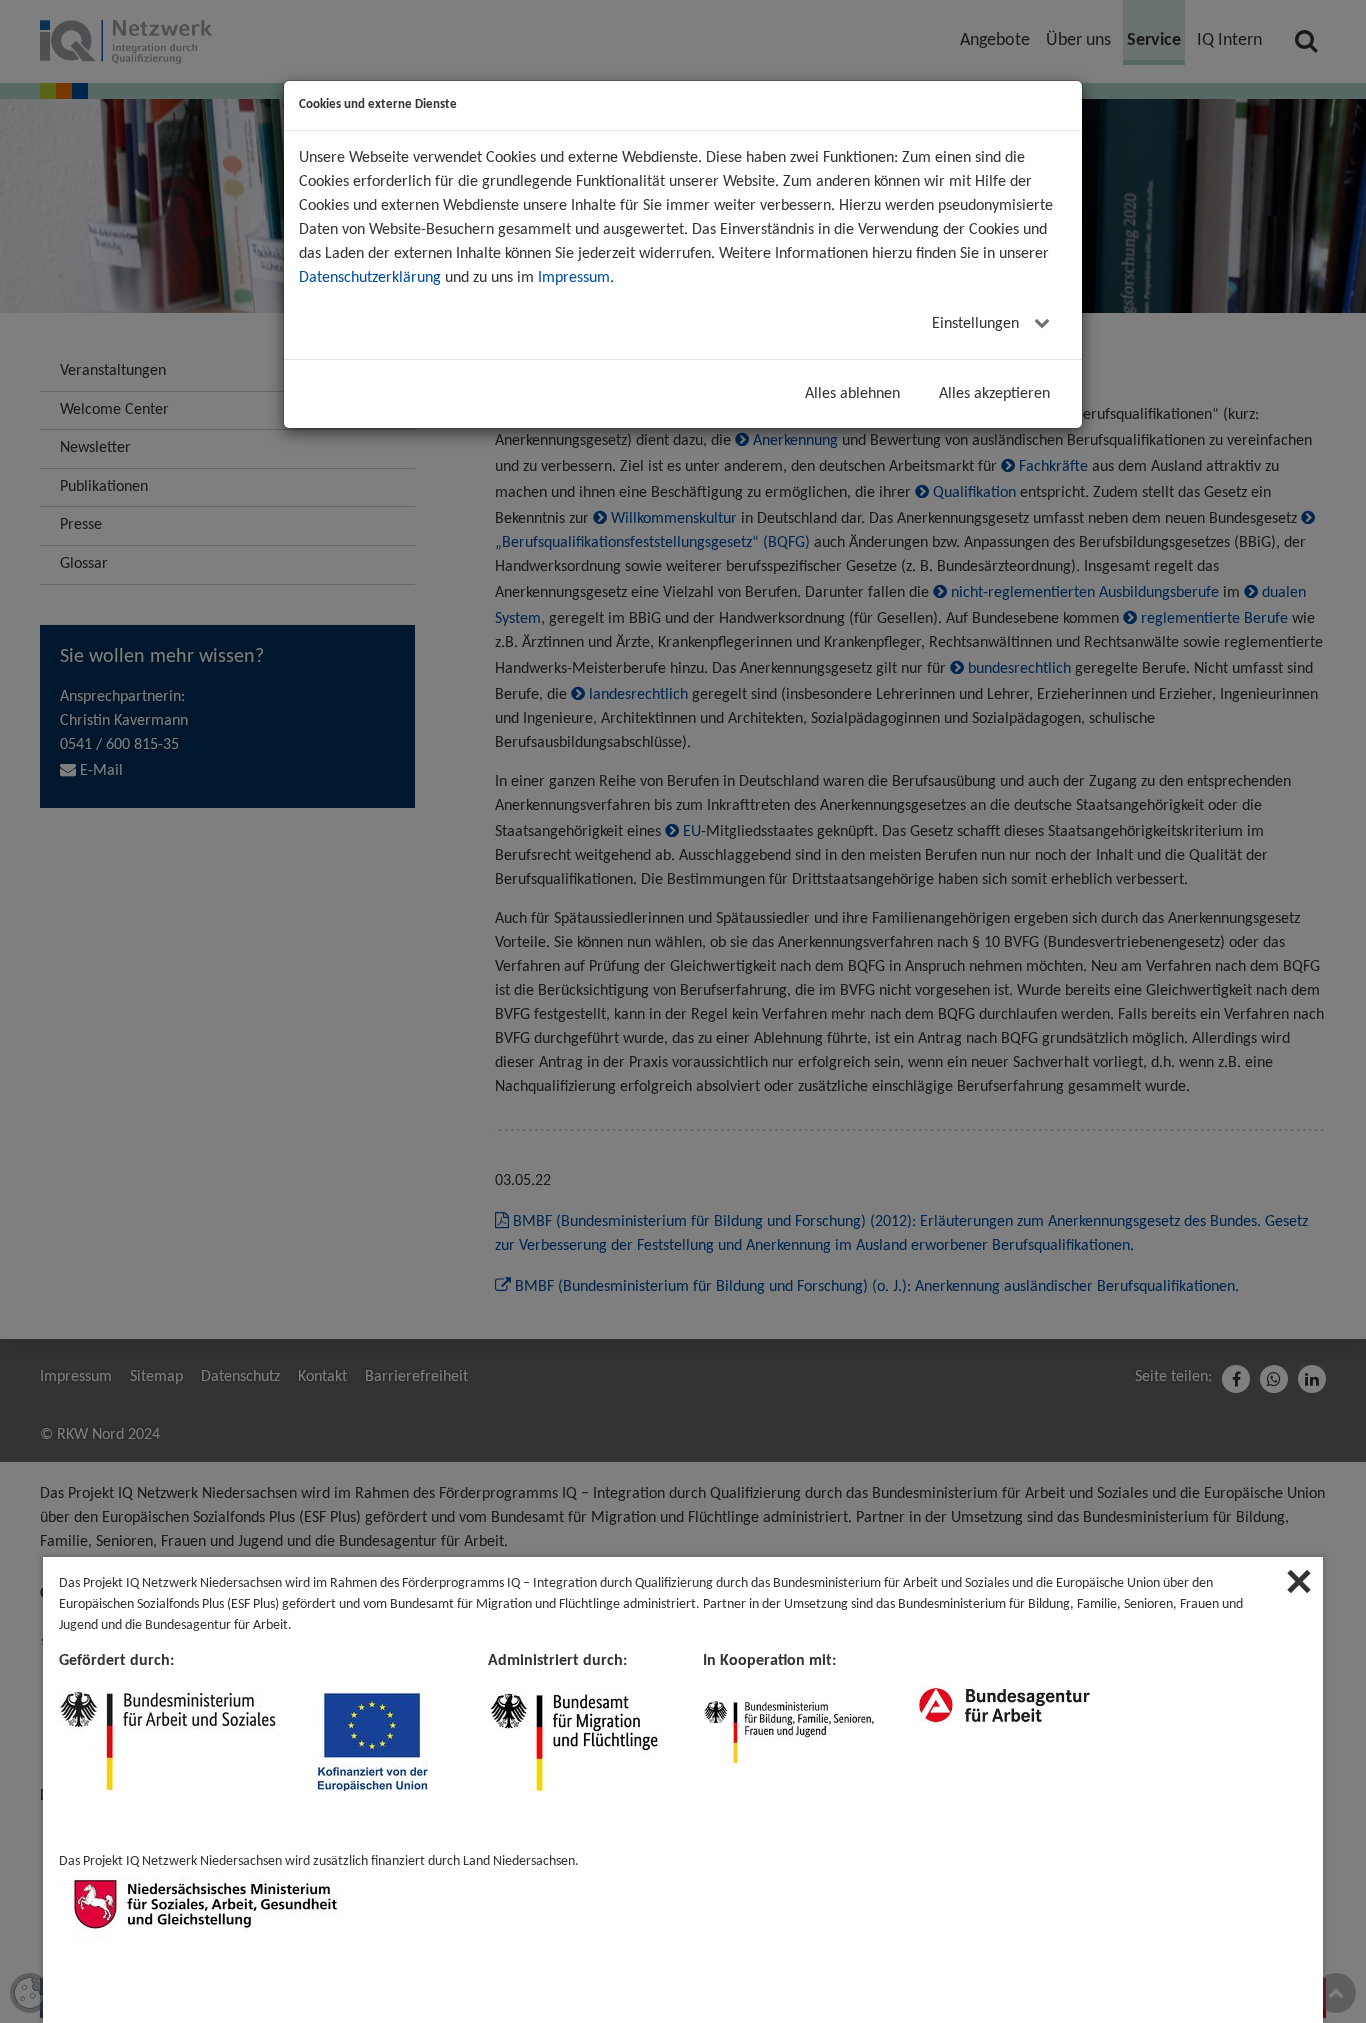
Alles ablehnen (852, 394)
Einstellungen (977, 324)
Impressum (574, 278)
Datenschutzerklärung (370, 278)
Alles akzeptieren (994, 394)
